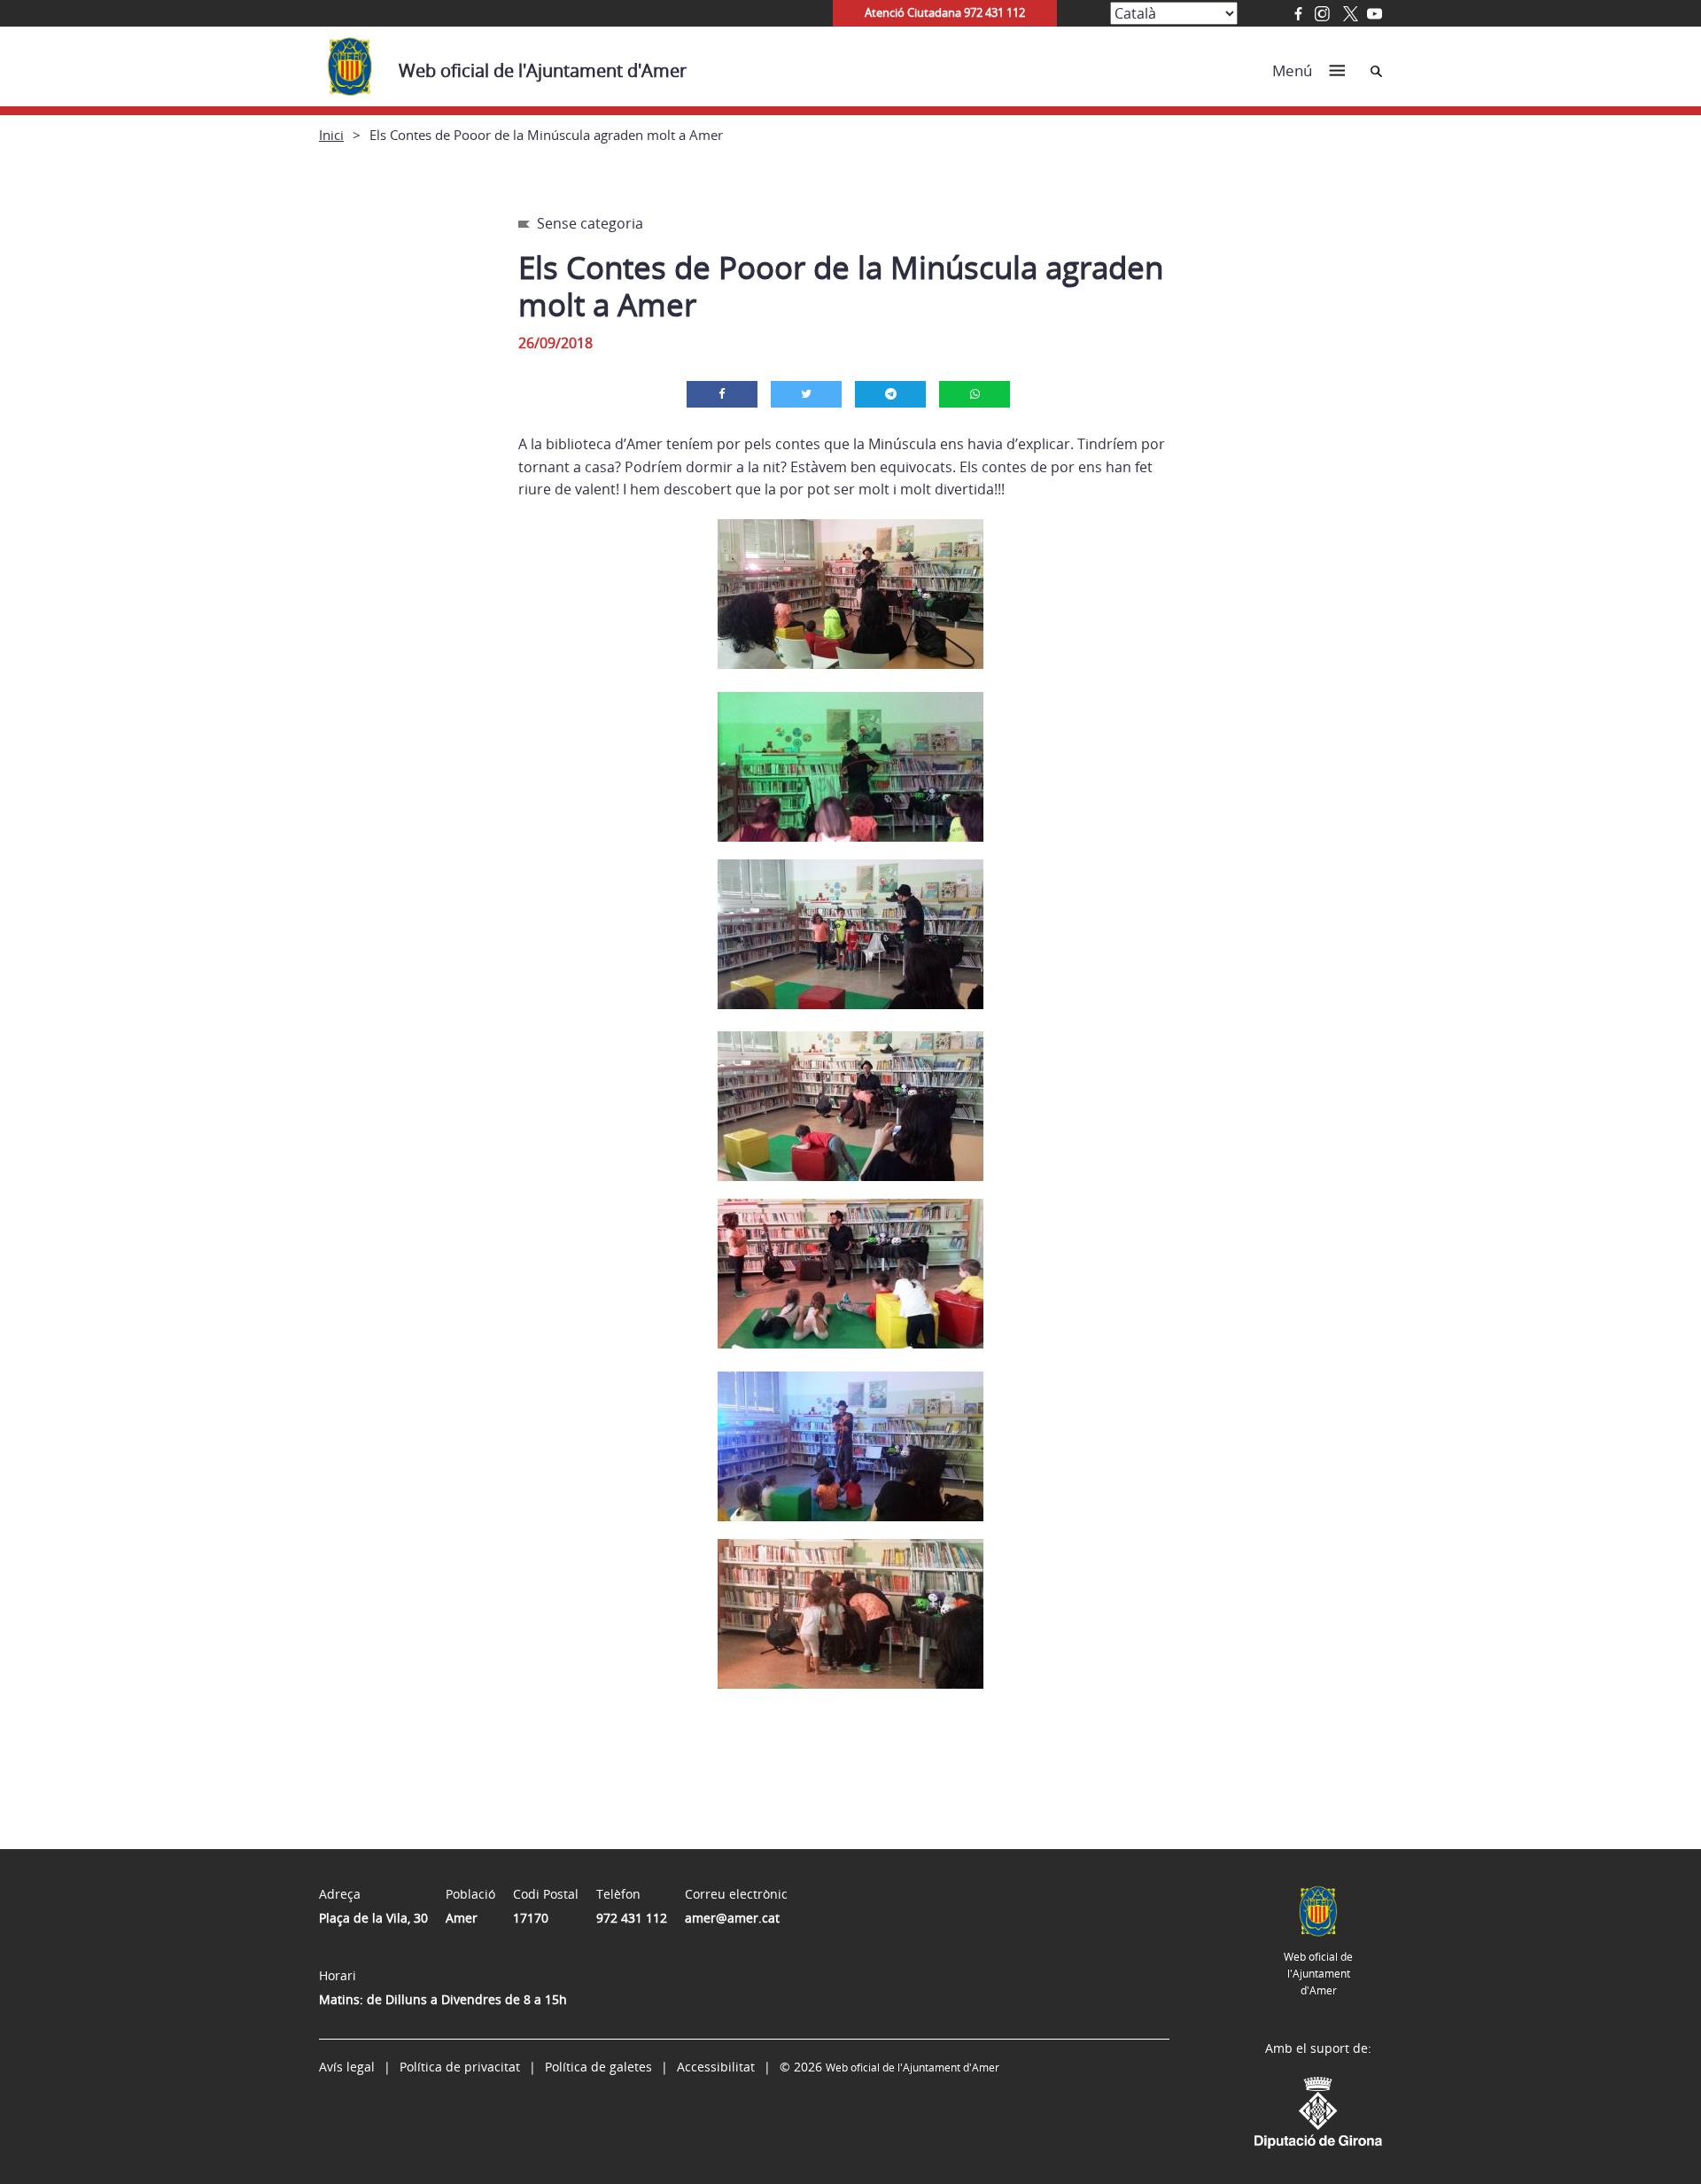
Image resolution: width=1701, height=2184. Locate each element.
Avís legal (347, 2067)
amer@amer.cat (732, 1918)
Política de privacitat (460, 2067)
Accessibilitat (716, 2067)
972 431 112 (632, 1918)
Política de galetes (598, 2067)
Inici (331, 135)
